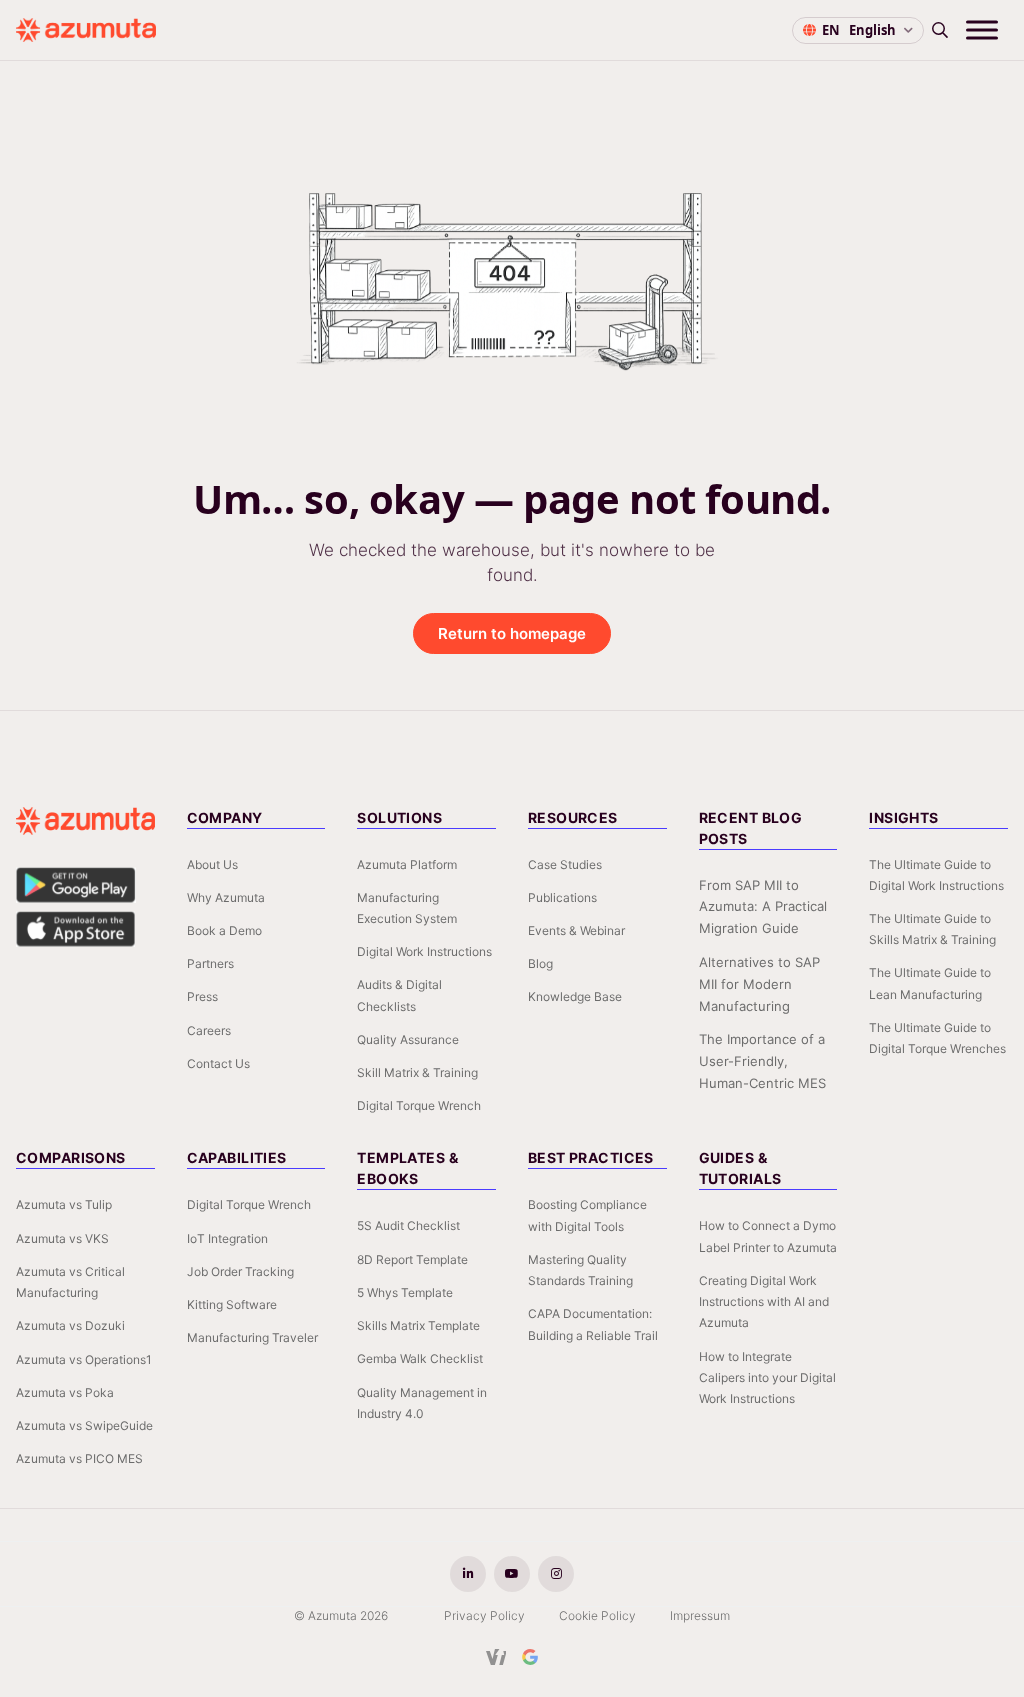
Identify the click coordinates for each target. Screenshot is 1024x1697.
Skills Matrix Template (418, 1325)
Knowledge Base (575, 996)
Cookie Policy (597, 1615)
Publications (562, 897)
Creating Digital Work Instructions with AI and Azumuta (764, 1301)
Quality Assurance (408, 1039)
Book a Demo (224, 930)
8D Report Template (412, 1259)
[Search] (940, 30)
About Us (212, 864)
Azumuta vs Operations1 (84, 1359)
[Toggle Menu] (982, 29)
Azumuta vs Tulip (64, 1204)
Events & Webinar (576, 930)
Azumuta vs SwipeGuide (84, 1425)
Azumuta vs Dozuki (70, 1325)
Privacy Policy (484, 1615)
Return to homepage (512, 633)
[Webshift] (496, 1657)
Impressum (700, 1615)
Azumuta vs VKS (62, 1238)
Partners (210, 963)
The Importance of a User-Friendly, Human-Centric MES (762, 1061)
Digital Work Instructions (424, 951)
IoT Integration (227, 1238)
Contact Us (218, 1063)
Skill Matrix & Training (417, 1072)
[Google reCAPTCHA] (530, 1657)
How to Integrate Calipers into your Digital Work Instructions (767, 1377)
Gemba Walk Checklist (420, 1358)
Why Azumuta (226, 897)
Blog (540, 963)
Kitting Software (232, 1304)
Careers (209, 1030)
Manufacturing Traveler (252, 1337)
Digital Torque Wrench (419, 1105)
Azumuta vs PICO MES (79, 1458)
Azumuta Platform (407, 864)
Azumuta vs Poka (65, 1392)
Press (202, 996)
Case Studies (565, 864)
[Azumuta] (86, 30)
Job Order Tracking (240, 1271)
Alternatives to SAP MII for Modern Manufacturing (759, 984)
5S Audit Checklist (408, 1225)
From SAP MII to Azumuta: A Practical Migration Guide (763, 907)
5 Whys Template (405, 1292)
